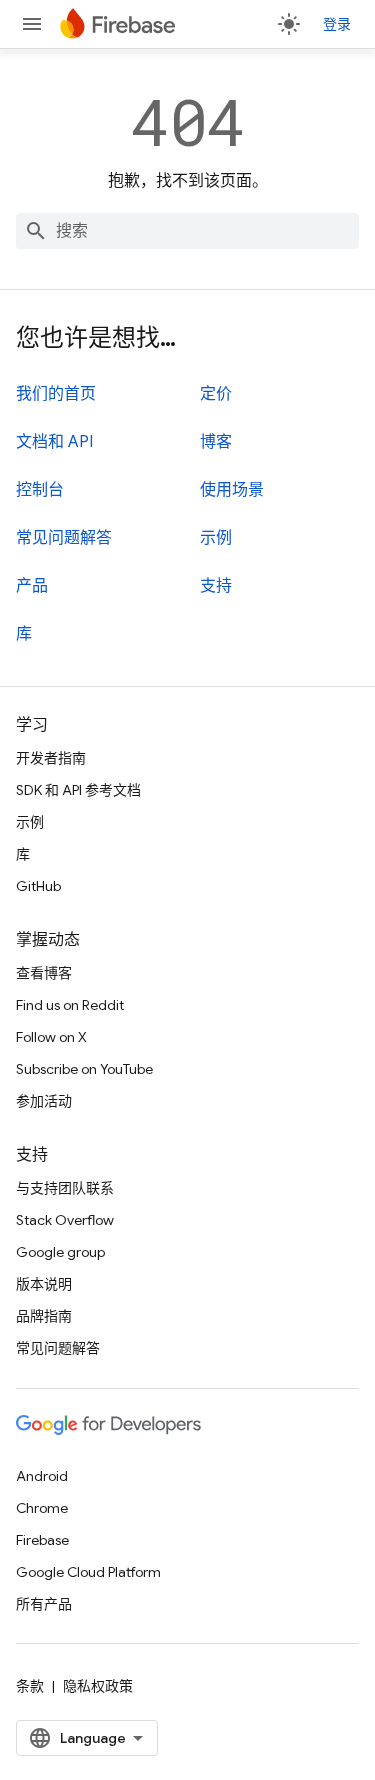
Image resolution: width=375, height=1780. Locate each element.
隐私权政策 (98, 1686)
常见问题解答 (64, 538)
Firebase (42, 1540)
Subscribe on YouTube (84, 1069)
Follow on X (51, 1037)
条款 (30, 1686)
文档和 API (54, 442)
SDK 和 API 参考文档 (78, 790)
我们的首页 (56, 394)
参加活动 (44, 1101)
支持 (216, 586)
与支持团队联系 (65, 1188)
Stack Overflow (65, 1220)
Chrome (42, 1508)
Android (42, 1476)
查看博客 (44, 973)
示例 (216, 538)
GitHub (38, 886)
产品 (32, 586)
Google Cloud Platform (88, 1572)
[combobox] (187, 231)
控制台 (40, 490)
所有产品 (44, 1604)
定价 (216, 394)
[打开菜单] (32, 24)
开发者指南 (51, 758)
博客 (216, 442)
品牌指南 (44, 1316)
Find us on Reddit (70, 1005)
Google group (60, 1252)
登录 (337, 24)
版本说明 (44, 1284)
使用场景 (232, 490)
